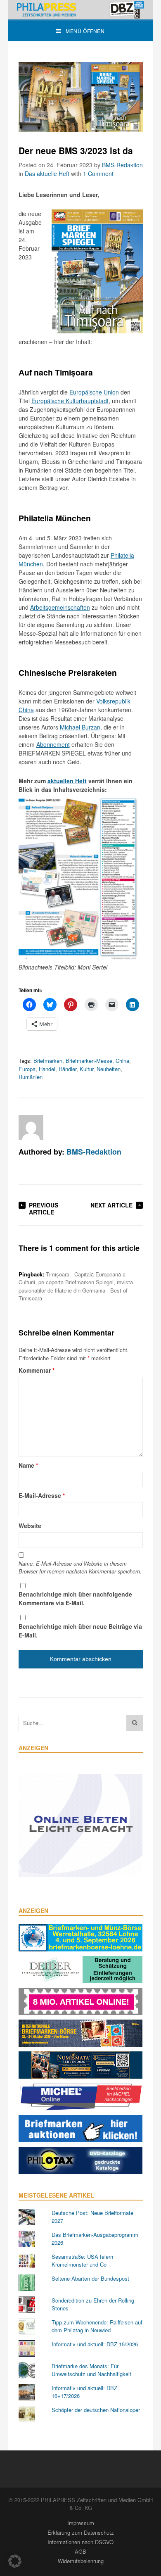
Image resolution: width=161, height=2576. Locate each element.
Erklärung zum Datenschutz (81, 2532)
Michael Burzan (80, 727)
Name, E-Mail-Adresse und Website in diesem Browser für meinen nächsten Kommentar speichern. (80, 1567)
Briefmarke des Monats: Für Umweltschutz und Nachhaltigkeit (91, 2370)
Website (30, 1526)
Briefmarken (48, 1061)
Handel (47, 1069)
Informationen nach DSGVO (80, 2542)
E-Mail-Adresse (42, 1495)
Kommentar (37, 1370)
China (122, 1061)
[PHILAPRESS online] (81, 10)
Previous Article (44, 1208)
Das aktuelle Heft (47, 173)
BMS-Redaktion (122, 165)
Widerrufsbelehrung (81, 2561)
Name (28, 1465)
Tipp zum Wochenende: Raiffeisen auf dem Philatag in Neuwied (97, 2326)
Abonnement (53, 744)
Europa (27, 1069)
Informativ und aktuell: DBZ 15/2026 (95, 2344)
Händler (67, 1069)
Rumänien (31, 1077)
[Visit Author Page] (31, 1127)
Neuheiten (109, 1069)
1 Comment (98, 173)
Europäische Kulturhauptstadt (70, 401)
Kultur (86, 1069)
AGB (80, 2551)
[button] (15, 2561)
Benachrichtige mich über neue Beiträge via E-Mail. (80, 1631)
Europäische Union (94, 392)
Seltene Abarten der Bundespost (90, 2278)
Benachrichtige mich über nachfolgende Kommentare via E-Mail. (75, 1598)
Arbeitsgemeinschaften (60, 607)
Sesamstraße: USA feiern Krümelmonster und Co (82, 2261)
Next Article (111, 1205)
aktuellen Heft (67, 781)
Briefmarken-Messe (89, 1061)
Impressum (81, 2523)
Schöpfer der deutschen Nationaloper (96, 2410)
